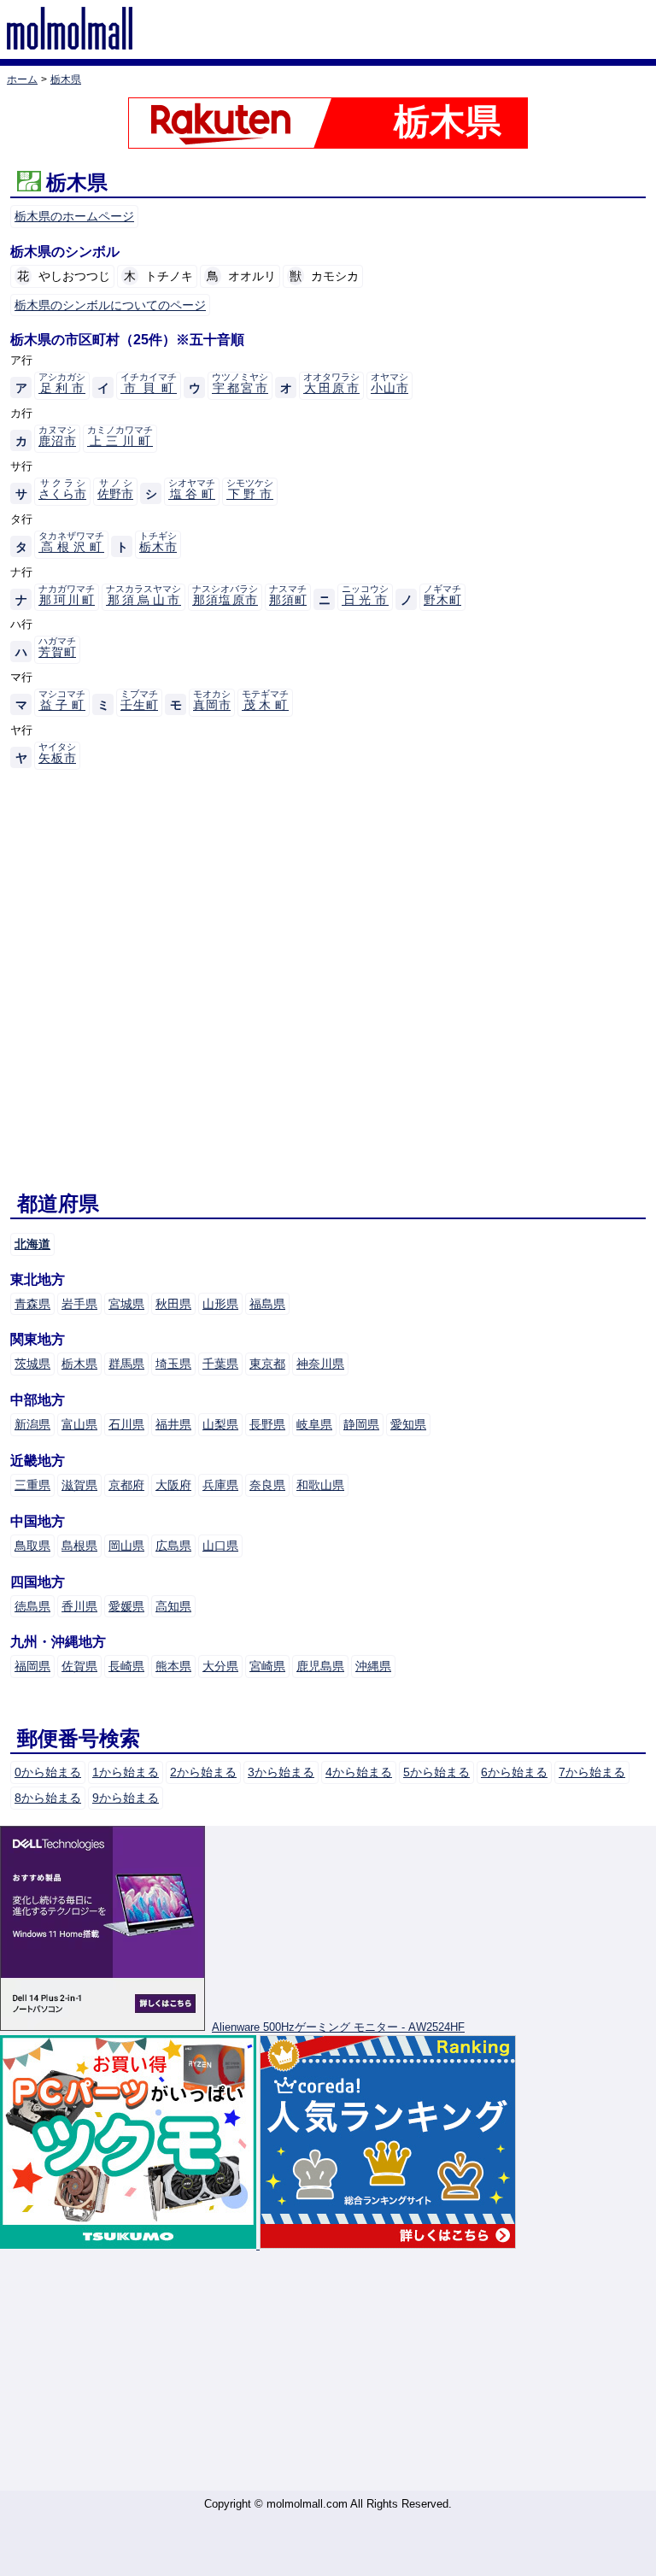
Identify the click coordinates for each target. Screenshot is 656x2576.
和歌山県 (320, 1485)
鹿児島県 (320, 1666)
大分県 (220, 1666)
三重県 (32, 1485)
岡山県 (126, 1546)
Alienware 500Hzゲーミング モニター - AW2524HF (338, 2027)
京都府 (126, 1485)
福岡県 (32, 1666)
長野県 (267, 1424)
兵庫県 (220, 1485)
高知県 (173, 1606)
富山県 (79, 1424)
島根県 (79, 1546)
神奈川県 (320, 1364)
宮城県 (126, 1304)
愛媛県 (126, 1606)
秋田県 (173, 1304)
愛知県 (408, 1424)
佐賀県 (79, 1666)
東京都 (267, 1364)
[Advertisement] (328, 2371)
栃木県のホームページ (74, 216)
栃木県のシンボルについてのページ (110, 305)
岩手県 (79, 1304)
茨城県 (32, 1364)
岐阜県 (314, 1424)
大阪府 (173, 1485)
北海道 (32, 1244)
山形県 (220, 1304)
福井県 (173, 1424)
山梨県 (220, 1424)
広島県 (173, 1546)
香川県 (79, 1606)
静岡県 (361, 1424)
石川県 (126, 1424)
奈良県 (267, 1485)
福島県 (267, 1304)
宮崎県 (267, 1666)
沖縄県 (373, 1666)
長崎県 (126, 1666)
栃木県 (79, 1364)
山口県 (220, 1546)
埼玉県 (173, 1364)
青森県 (32, 1304)
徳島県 (32, 1606)
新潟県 (32, 1424)
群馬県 (126, 1364)
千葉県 (220, 1364)
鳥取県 (32, 1546)
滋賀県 (79, 1485)
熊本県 (173, 1666)
